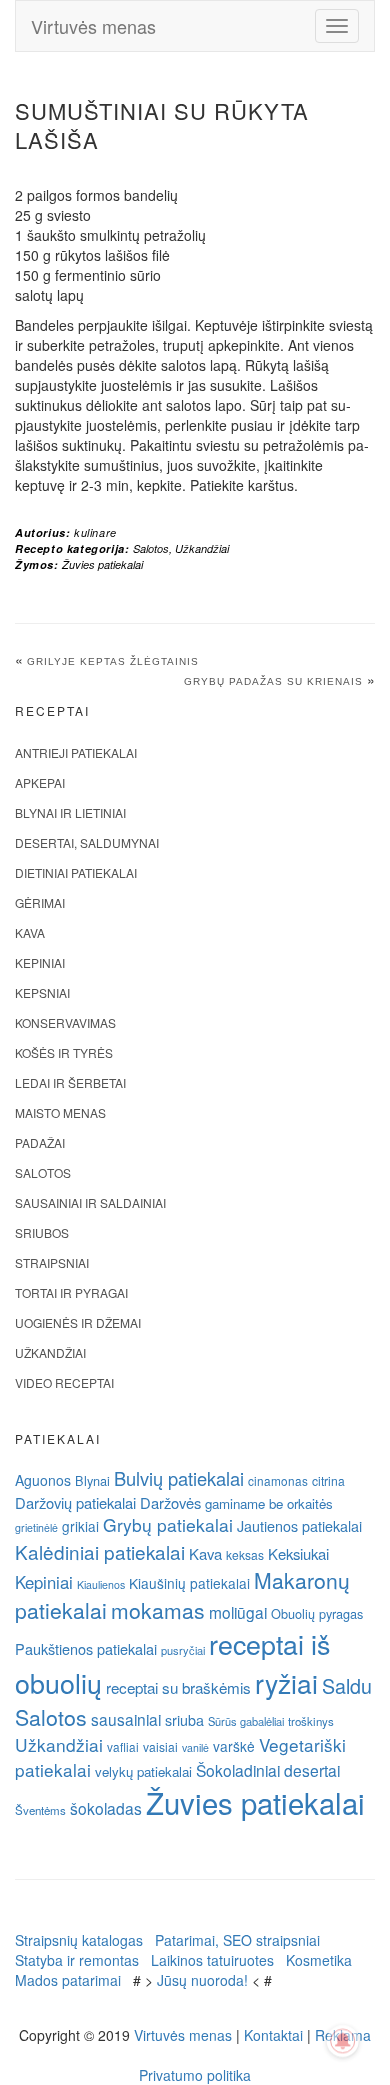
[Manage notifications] (343, 2041)
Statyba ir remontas (77, 1960)
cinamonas (278, 1480)
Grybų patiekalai (168, 1524)
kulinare (95, 532)
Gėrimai (40, 902)
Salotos (151, 548)
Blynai (92, 1480)
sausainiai (126, 1719)
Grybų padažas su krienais (273, 681)
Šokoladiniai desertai (268, 1770)
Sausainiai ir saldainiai (90, 1202)
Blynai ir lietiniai (70, 812)
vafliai (123, 1746)
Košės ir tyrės (64, 1052)
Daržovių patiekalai (75, 1502)
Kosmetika (319, 1960)
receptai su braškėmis (178, 1687)
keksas (245, 1554)
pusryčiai (183, 1650)
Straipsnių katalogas (79, 1940)
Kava (30, 932)
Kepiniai (40, 962)
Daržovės (170, 1502)
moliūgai (238, 1612)
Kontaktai (273, 2035)
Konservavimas (65, 1022)
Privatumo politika (195, 2075)
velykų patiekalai (143, 1771)
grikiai (80, 1526)
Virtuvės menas (93, 26)
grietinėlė (36, 1527)
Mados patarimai (68, 1980)
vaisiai (160, 1746)
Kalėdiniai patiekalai (100, 1551)
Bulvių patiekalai (179, 1478)
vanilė (195, 1747)
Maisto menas (60, 1112)
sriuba (184, 1720)
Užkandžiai (202, 548)
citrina (328, 1480)
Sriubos (42, 1232)
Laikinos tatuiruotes (212, 1960)
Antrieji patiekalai (76, 752)
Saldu (347, 1685)
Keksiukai (298, 1553)
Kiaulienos (101, 1584)
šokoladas (106, 1808)
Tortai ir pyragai (71, 1292)
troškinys (311, 1721)
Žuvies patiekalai (102, 564)
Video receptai (64, 1382)
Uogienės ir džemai (78, 1322)
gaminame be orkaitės (269, 1503)
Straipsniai (52, 1262)
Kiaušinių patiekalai (189, 1583)
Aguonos (43, 1480)
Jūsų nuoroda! (202, 1980)
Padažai (40, 1142)
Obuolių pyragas (317, 1613)
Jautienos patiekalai (299, 1526)
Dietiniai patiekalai (76, 872)
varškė (234, 1746)
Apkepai (40, 782)
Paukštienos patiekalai (86, 1648)
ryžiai (286, 1683)
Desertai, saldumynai (87, 842)
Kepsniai (42, 992)
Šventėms (40, 1810)
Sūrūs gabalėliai (246, 1721)
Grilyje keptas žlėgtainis (113, 661)
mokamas (158, 1610)
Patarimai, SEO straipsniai (237, 1940)
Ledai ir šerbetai (70, 1082)
